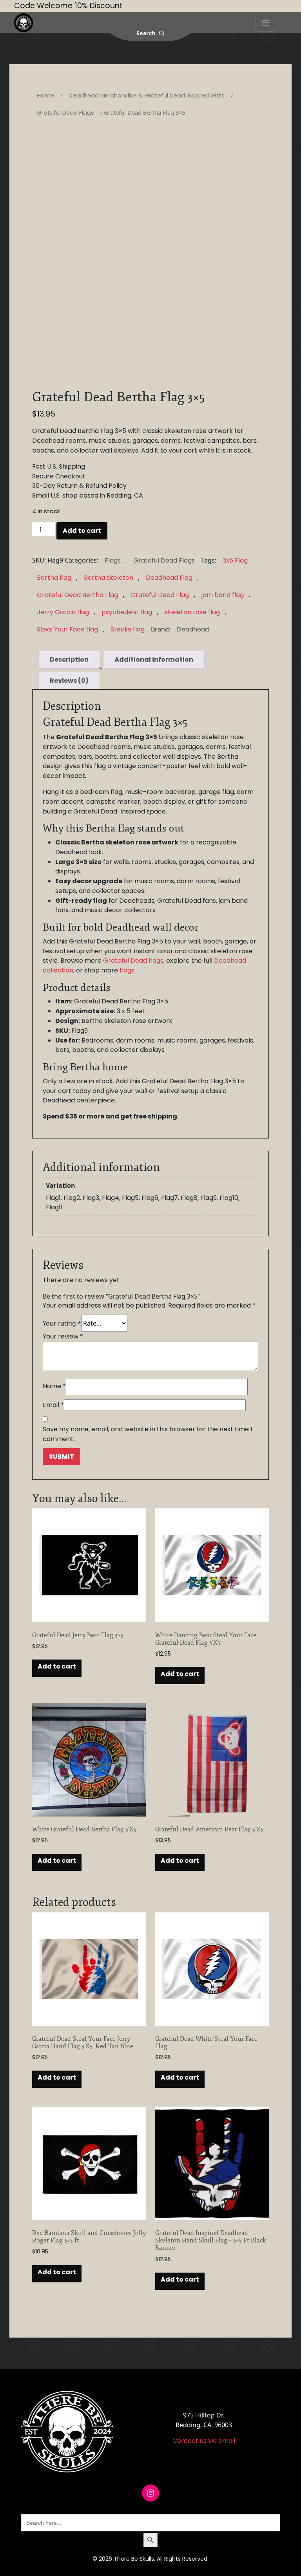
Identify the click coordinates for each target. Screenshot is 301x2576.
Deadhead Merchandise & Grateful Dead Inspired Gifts (147, 96)
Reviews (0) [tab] (69, 681)
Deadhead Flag (169, 578)
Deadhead (193, 629)
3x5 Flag (235, 560)
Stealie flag (128, 629)
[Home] (24, 23)
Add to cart (82, 531)
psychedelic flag (127, 612)
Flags (113, 560)
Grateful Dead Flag (160, 595)
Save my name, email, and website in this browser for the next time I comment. (147, 1434)
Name (54, 1386)
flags (127, 970)
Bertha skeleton (109, 578)
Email (53, 1405)
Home (45, 96)
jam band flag (223, 595)
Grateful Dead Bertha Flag (77, 595)
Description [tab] (69, 659)
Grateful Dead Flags (65, 113)
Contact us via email (204, 2441)
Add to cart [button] (57, 1666)
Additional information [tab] (154, 659)
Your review (63, 1336)
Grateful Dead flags (133, 961)
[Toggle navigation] (266, 23)
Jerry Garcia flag (63, 612)
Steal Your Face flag (67, 629)
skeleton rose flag (192, 612)
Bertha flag (54, 578)
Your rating (62, 1323)
